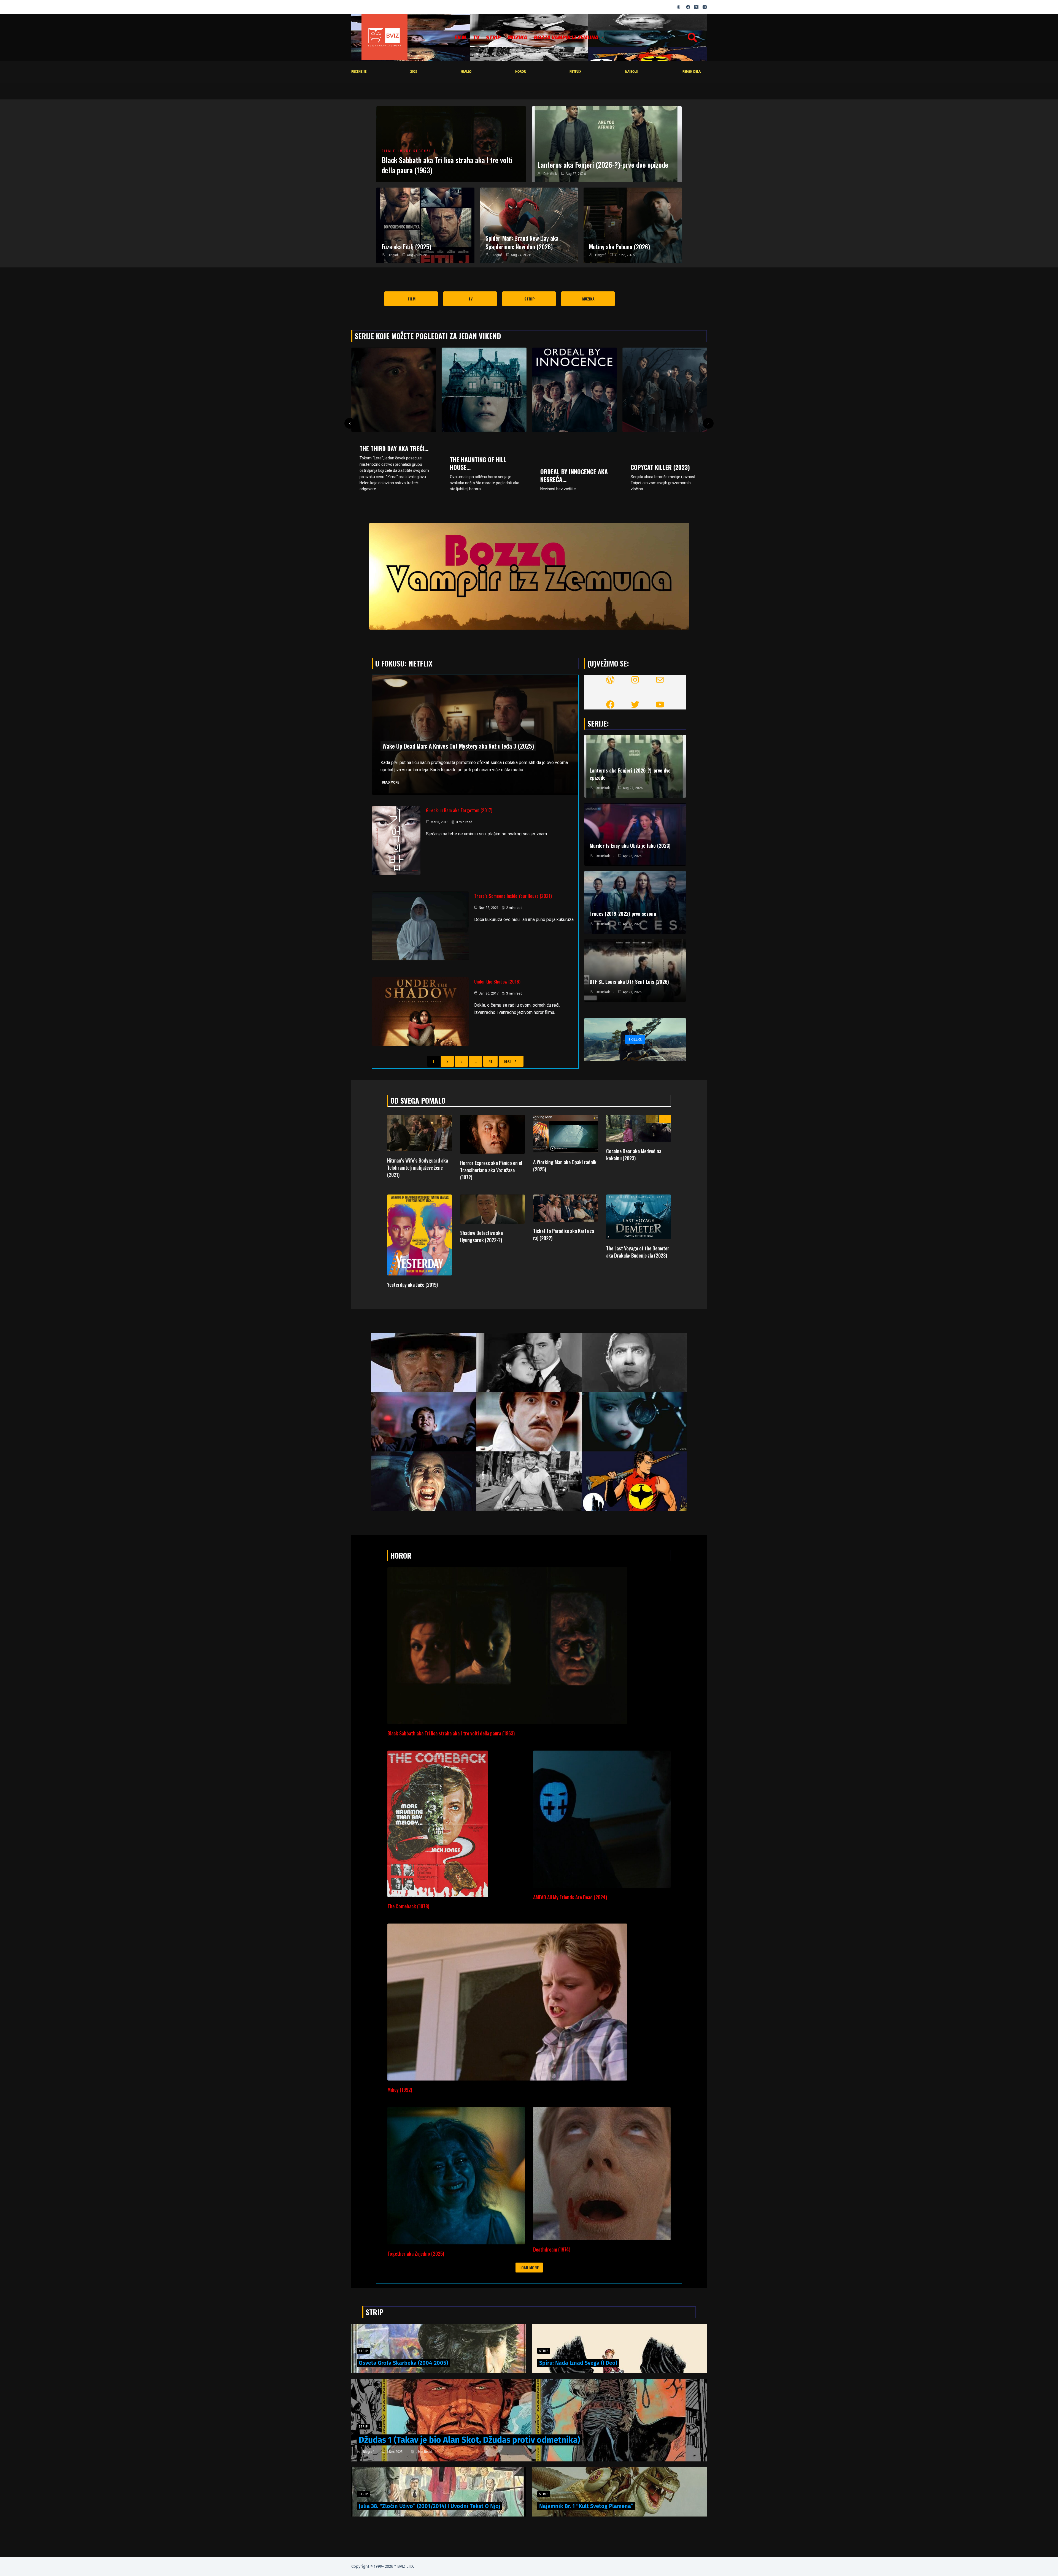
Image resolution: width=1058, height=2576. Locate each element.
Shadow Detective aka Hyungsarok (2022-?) (481, 1236)
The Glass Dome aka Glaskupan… (477, 463)
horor (520, 72)
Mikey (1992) (400, 2090)
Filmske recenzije (415, 151)
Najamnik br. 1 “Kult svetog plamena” (586, 2506)
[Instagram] (705, 7)
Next (508, 1061)
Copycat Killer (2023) (389, 467)
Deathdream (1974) (552, 2249)
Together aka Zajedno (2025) (416, 2253)
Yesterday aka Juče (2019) (412, 1285)
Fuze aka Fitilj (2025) (406, 247)
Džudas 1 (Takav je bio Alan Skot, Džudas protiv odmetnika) (469, 2440)
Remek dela (692, 72)
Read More (391, 782)
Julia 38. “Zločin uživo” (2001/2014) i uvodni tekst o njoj (430, 2506)
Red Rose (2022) (562, 461)
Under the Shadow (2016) (497, 982)
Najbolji (632, 72)
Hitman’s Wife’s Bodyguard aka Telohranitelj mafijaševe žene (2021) (418, 1168)
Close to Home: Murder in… (662, 475)
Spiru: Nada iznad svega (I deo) (578, 2363)
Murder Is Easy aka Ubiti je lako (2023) (630, 846)
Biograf (393, 255)
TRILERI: (635, 1039)
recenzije (359, 72)
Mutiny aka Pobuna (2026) (620, 247)
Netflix (575, 72)
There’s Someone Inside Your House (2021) (513, 896)
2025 (414, 72)
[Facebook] (688, 7)
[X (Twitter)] (696, 7)
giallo (466, 72)
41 (490, 1061)
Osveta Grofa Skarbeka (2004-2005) (403, 2363)
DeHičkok (550, 174)
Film (460, 37)
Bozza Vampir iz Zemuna (566, 37)
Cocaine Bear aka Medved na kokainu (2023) (634, 1155)
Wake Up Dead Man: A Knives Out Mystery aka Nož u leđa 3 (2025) (458, 746)
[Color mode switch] (678, 7)
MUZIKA (517, 37)
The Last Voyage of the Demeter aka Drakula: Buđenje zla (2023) (638, 1252)
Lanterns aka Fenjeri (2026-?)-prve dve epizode (603, 165)
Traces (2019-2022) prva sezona (623, 914)
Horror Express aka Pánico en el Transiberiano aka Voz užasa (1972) (491, 1170)
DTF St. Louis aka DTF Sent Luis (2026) (629, 982)
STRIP (493, 37)
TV (476, 37)
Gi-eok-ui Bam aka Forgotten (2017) (459, 810)
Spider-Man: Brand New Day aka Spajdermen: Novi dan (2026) (522, 242)
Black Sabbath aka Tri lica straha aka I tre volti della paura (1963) (447, 165)
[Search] (692, 37)
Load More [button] (529, 2267)
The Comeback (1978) (408, 1906)
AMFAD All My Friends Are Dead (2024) (570, 1897)
